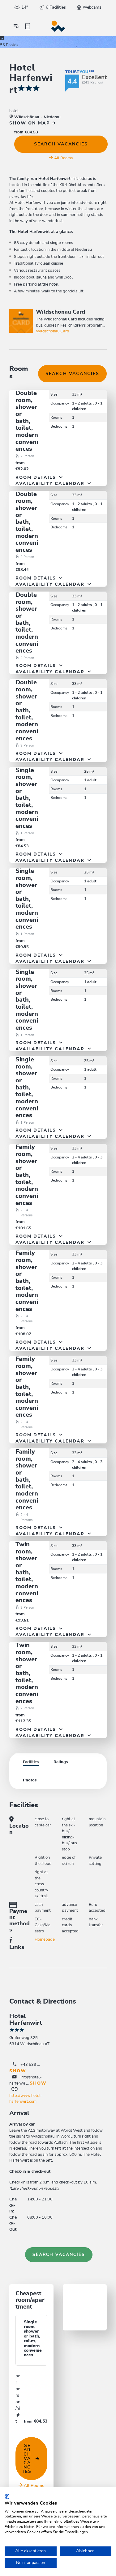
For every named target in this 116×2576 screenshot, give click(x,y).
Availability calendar (51, 484)
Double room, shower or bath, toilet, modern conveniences (27, 421)
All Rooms (63, 158)
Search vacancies (61, 144)
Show (18, 2071)
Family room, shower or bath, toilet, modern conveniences (27, 1175)
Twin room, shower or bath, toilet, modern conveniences (27, 1572)
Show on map (30, 123)
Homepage (45, 1940)
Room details (37, 478)
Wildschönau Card (53, 331)
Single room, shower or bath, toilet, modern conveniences (27, 798)
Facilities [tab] (31, 1762)
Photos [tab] (30, 1780)
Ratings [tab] (61, 1762)
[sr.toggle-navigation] (16, 26)
